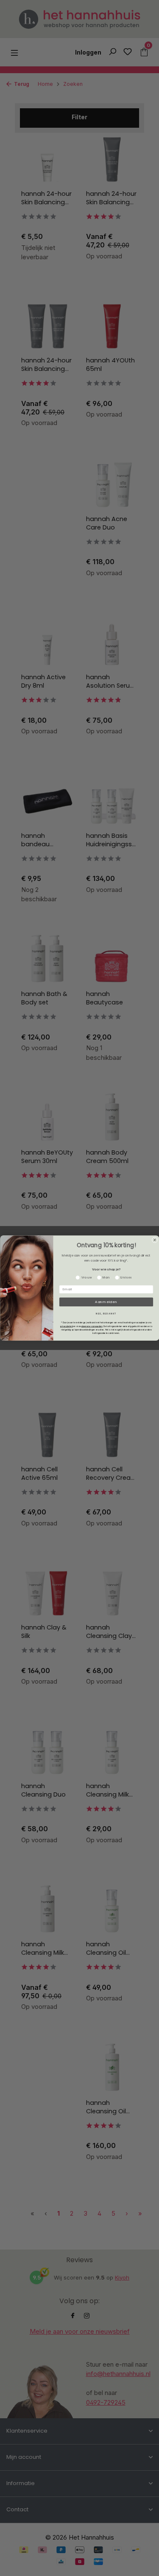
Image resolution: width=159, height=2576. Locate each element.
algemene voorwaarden (92, 1326)
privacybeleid (66, 1326)
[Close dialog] (155, 1240)
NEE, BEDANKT (106, 1314)
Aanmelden (106, 1302)
